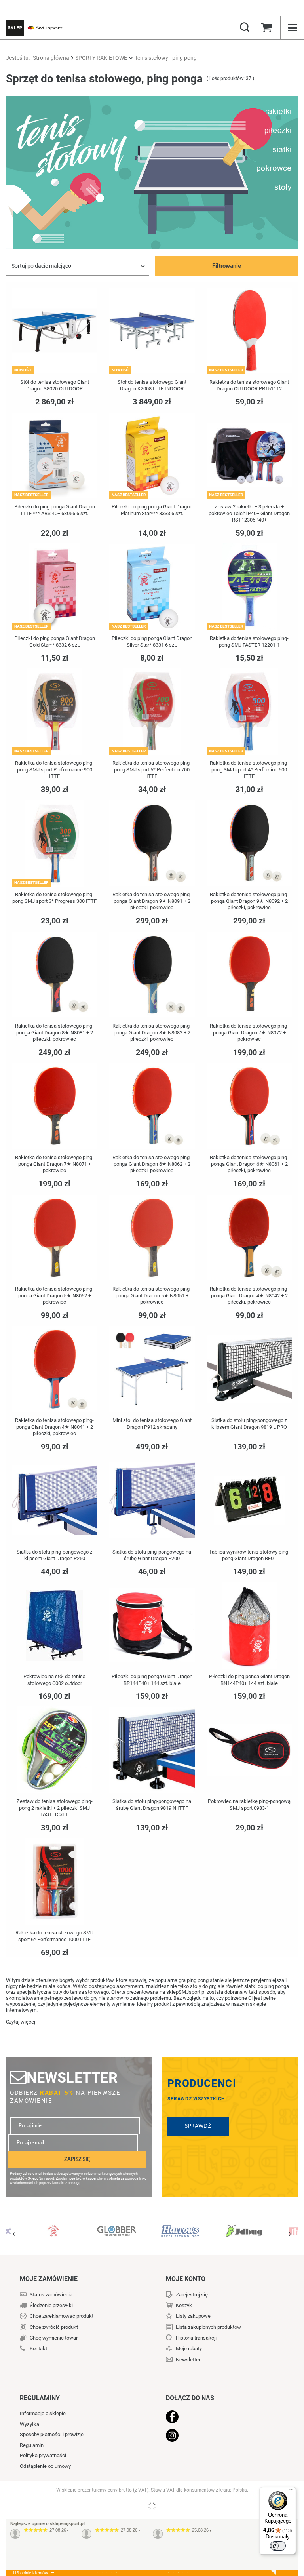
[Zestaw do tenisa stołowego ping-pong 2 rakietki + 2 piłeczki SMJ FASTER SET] (55, 1751)
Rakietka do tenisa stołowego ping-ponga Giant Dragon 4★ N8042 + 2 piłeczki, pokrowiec (249, 1296)
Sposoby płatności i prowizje (52, 2434)
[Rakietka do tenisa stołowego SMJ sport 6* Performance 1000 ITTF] (55, 1882)
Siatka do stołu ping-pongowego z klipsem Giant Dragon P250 (54, 1555)
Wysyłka (29, 2424)
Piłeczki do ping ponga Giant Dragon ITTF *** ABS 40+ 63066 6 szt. (55, 510)
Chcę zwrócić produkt (54, 2327)
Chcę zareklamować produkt (62, 2316)
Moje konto (186, 2279)
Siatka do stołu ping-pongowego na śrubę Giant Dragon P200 (152, 1555)
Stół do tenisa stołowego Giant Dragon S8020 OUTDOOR (55, 385)
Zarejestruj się (192, 2295)
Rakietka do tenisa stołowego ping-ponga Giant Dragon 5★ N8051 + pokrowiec (152, 1296)
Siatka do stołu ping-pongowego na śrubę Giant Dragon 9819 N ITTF (152, 1805)
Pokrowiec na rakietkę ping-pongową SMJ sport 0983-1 (249, 1805)
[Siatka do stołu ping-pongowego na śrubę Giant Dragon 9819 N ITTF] (152, 1751)
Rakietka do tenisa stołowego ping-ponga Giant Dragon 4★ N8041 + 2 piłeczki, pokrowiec (54, 1427)
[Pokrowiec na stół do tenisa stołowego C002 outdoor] (55, 1626)
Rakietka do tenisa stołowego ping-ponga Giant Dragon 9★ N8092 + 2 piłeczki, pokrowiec (249, 901)
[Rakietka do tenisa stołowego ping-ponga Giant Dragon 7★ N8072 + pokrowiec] (249, 975)
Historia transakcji (196, 2338)
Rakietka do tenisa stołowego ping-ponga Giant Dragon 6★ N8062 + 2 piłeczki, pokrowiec (152, 1164)
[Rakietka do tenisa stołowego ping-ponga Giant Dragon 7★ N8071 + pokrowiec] (55, 1107)
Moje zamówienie (49, 2279)
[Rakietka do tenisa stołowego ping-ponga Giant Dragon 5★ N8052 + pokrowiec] (55, 1238)
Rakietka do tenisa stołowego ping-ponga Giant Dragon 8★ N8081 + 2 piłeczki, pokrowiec (54, 1033)
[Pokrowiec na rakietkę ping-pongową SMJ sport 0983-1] (249, 1751)
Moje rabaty (189, 2348)
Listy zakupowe (193, 2316)
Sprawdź (198, 2126)
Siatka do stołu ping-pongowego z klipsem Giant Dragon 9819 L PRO (249, 1424)
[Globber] (53, 2228)
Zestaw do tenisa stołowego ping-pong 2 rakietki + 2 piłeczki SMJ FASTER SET (55, 1808)
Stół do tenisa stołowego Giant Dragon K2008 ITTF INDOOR (152, 385)
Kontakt (38, 2348)
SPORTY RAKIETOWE (101, 58)
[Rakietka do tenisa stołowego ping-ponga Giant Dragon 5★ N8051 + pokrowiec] (152, 1238)
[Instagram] (222, 2436)
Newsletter (72, 2078)
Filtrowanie (227, 266)
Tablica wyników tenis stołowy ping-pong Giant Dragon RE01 (249, 1555)
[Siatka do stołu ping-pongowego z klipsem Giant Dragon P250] (55, 1501)
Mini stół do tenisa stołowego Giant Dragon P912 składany (152, 1424)
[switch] (278, 2546)
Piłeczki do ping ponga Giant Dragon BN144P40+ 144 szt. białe (249, 1680)
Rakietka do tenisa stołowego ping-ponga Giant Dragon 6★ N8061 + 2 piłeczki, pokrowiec (249, 1164)
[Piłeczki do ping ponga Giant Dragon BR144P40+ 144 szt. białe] (152, 1626)
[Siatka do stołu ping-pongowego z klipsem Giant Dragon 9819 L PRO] (249, 1370)
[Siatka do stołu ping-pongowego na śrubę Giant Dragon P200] (152, 1501)
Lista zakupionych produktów (208, 2327)
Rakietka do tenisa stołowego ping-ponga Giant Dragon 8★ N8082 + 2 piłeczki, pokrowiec (152, 1033)
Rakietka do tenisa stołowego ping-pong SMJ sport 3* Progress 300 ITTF (54, 898)
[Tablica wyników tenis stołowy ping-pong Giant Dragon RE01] (249, 1501)
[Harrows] (117, 2228)
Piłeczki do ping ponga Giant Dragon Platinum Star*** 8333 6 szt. (152, 510)
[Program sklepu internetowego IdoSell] (152, 2506)
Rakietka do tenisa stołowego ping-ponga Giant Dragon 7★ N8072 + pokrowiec (249, 1033)
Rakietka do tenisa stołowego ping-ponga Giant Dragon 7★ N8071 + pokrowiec (54, 1164)
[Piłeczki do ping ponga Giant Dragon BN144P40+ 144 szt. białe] (249, 1626)
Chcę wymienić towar (54, 2338)
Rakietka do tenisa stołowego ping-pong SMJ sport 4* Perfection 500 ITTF (249, 770)
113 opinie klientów (30, 2573)
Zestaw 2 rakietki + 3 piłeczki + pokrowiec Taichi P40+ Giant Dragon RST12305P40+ (249, 513)
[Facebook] (222, 2418)
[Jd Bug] (180, 2228)
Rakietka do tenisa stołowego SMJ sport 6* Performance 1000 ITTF (54, 1936)
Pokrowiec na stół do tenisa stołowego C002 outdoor (54, 1680)
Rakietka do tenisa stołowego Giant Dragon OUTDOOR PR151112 (249, 385)
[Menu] (291, 2492)
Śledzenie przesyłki (51, 2305)
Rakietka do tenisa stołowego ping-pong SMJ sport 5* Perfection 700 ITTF (152, 770)
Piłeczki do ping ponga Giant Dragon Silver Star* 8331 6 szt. (152, 642)
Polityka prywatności (43, 2455)
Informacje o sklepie (43, 2413)
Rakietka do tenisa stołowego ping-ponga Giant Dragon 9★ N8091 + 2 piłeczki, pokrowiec (152, 901)
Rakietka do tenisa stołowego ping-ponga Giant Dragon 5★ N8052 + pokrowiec (54, 1296)
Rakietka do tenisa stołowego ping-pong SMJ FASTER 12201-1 (249, 642)
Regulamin (32, 2445)
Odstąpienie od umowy (45, 2466)
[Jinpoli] (243, 2228)
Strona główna (51, 58)
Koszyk (184, 2305)
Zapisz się (77, 2159)
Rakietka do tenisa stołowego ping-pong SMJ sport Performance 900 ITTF (54, 770)
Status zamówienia (51, 2295)
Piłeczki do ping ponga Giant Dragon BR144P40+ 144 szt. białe (152, 1680)
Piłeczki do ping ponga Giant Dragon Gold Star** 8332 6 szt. (55, 642)
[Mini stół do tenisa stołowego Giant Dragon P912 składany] (152, 1370)
